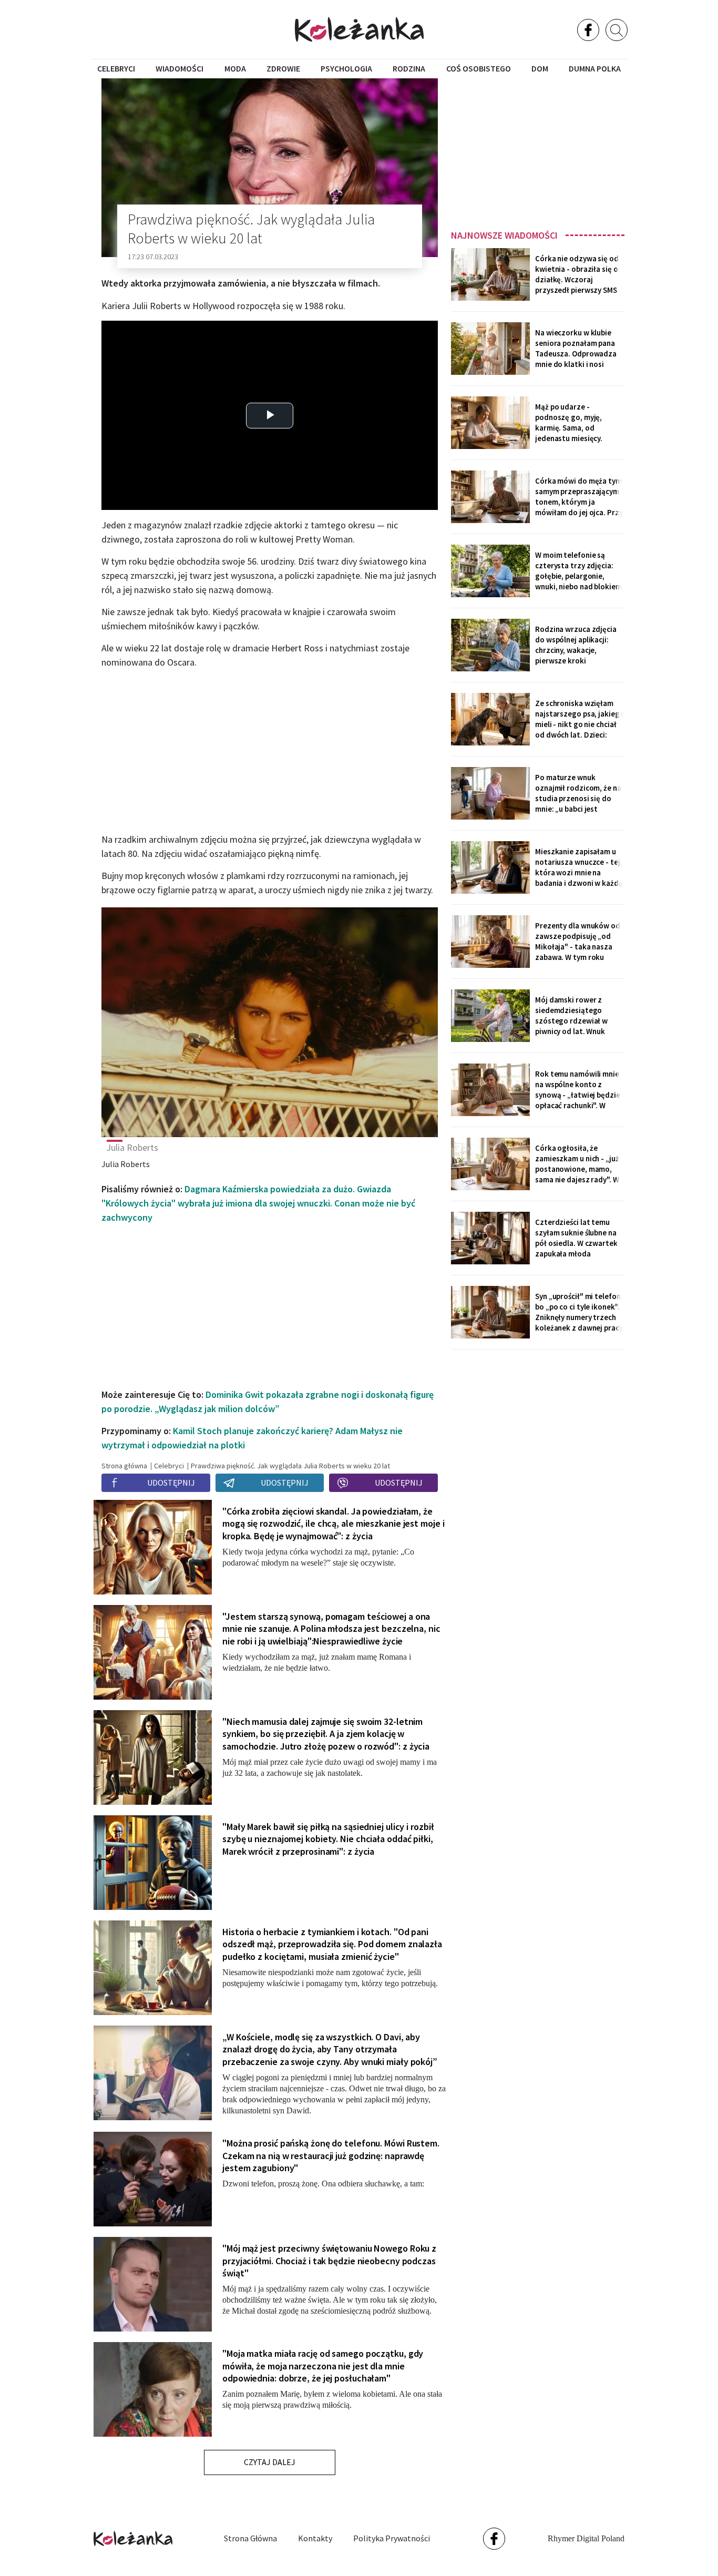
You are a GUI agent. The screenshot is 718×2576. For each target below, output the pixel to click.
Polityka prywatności (392, 2538)
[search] (617, 30)
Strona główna (250, 2538)
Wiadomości (179, 68)
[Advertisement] (538, 151)
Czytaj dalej (270, 2462)
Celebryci (116, 68)
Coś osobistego (479, 68)
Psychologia (346, 68)
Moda (235, 68)
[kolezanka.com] (359, 29)
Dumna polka (595, 68)
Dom (540, 68)
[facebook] (588, 30)
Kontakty (315, 2538)
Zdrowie (283, 68)
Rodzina (409, 68)
